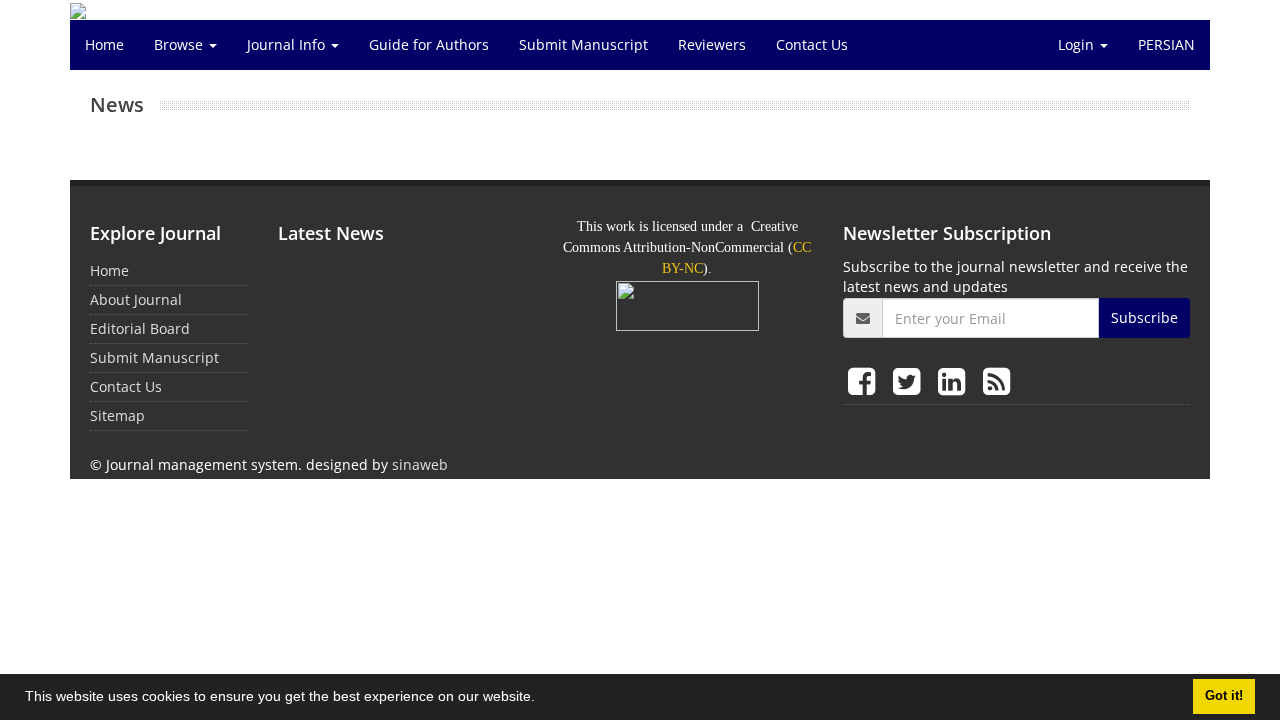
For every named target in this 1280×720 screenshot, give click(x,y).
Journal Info (288, 44)
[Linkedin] (955, 380)
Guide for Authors (429, 44)
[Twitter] (910, 380)
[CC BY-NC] (687, 304)
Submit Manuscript (583, 44)
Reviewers (712, 44)
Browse (180, 44)
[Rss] (996, 380)
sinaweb (420, 464)
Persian (1166, 44)
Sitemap (117, 415)
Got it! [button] (1224, 696)
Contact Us (812, 44)
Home (104, 44)
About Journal (136, 299)
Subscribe (1144, 317)
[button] (542, 699)
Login (1078, 44)
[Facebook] (865, 380)
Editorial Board (140, 328)
